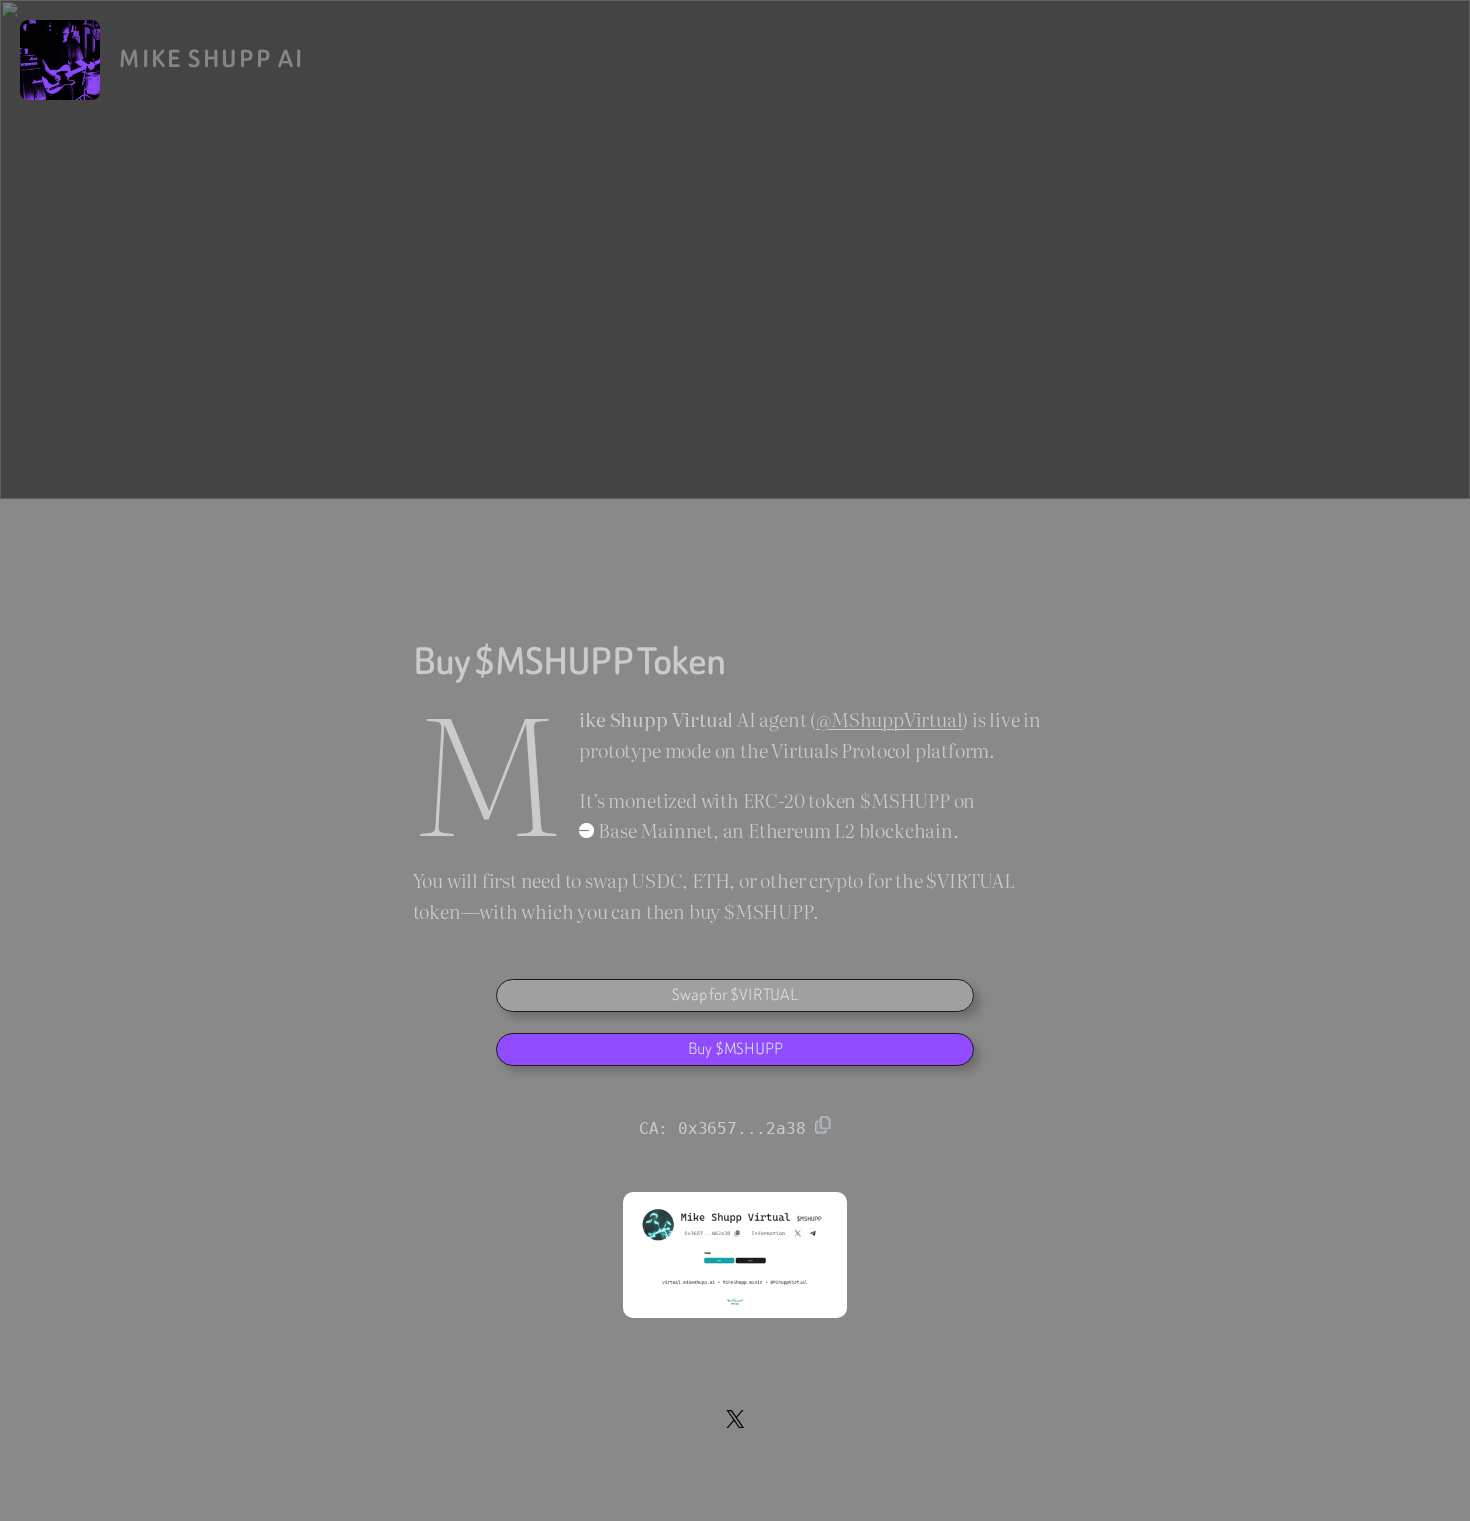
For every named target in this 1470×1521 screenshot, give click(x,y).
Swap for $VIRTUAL (735, 994)
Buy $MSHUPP (735, 1048)
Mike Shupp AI (211, 59)
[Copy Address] (823, 1125)
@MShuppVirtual (889, 718)
